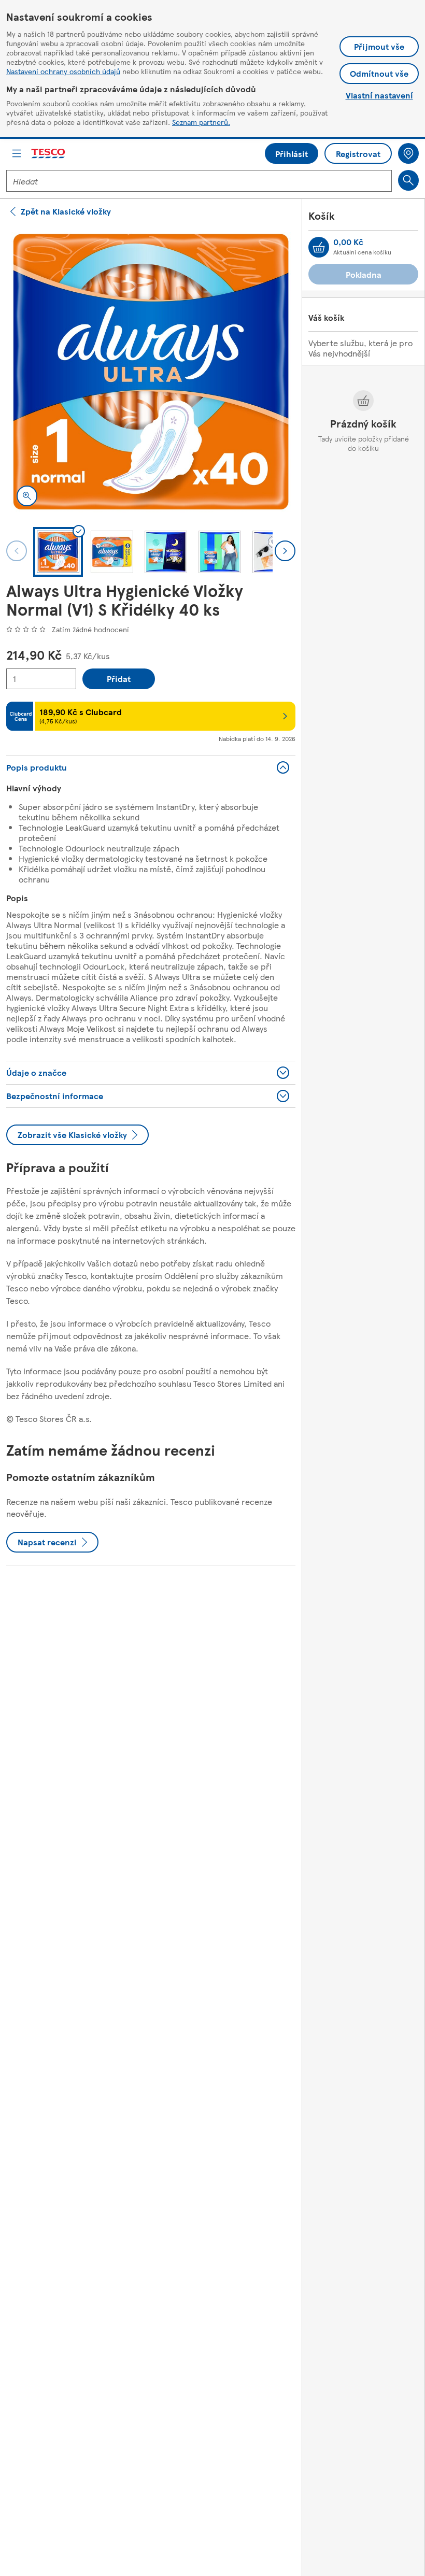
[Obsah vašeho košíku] (319, 247)
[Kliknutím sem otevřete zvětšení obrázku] (27, 496)
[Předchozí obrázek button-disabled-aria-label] (17, 551)
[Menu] (17, 153)
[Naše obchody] (408, 153)
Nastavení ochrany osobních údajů (63, 71)
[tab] (58, 552)
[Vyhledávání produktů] (408, 180)
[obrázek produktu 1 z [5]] (151, 372)
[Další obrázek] (285, 551)
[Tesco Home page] (49, 154)
